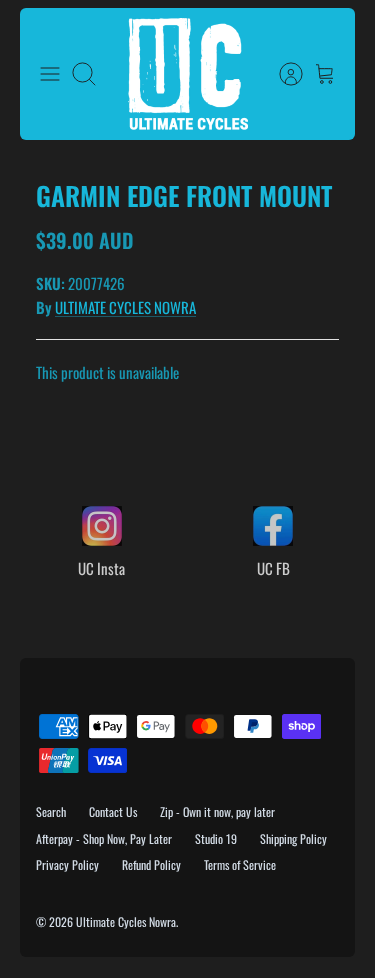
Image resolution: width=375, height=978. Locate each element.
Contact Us (113, 811)
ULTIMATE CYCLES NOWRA (125, 307)
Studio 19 (216, 838)
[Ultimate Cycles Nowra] (188, 74)
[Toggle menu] (50, 74)
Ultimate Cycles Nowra (126, 921)
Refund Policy (151, 864)
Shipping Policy (293, 838)
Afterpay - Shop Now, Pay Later (104, 838)
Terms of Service (240, 864)
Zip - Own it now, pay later (217, 811)
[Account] (281, 74)
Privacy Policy (67, 864)
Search (51, 811)
